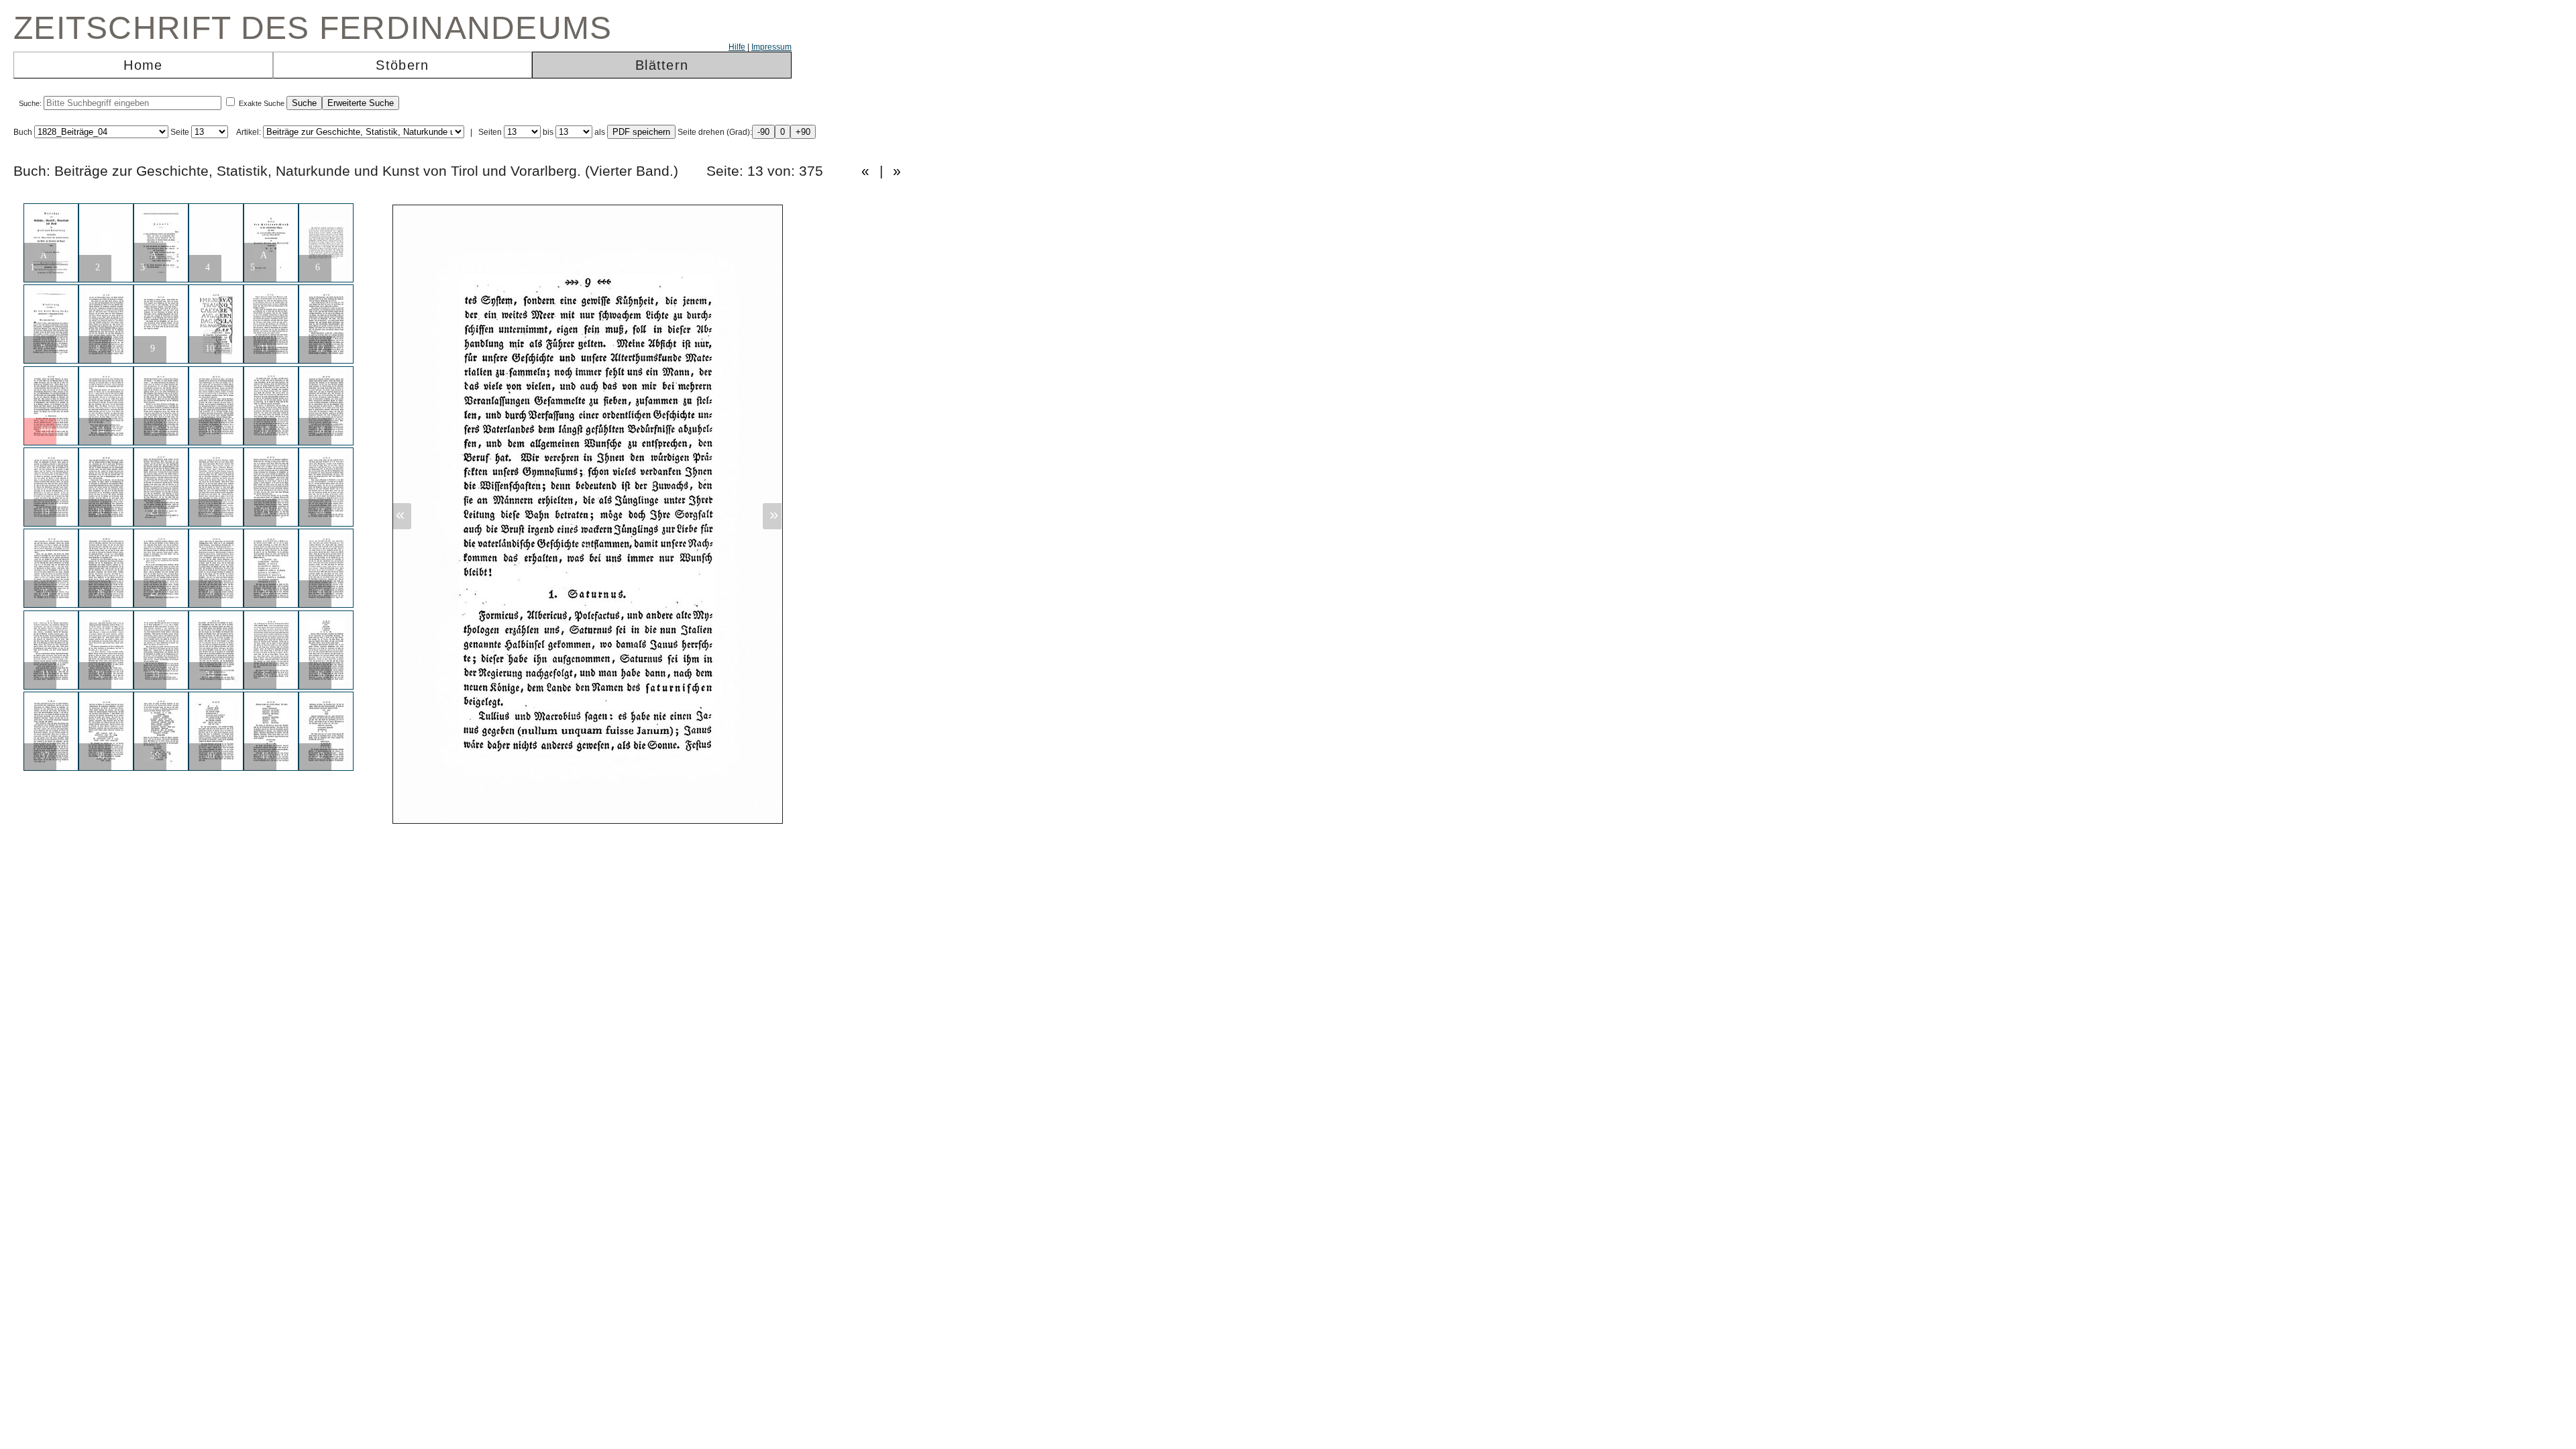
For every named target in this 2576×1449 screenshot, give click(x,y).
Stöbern (402, 65)
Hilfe (737, 47)
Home (143, 65)
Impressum (771, 47)
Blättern (662, 65)
